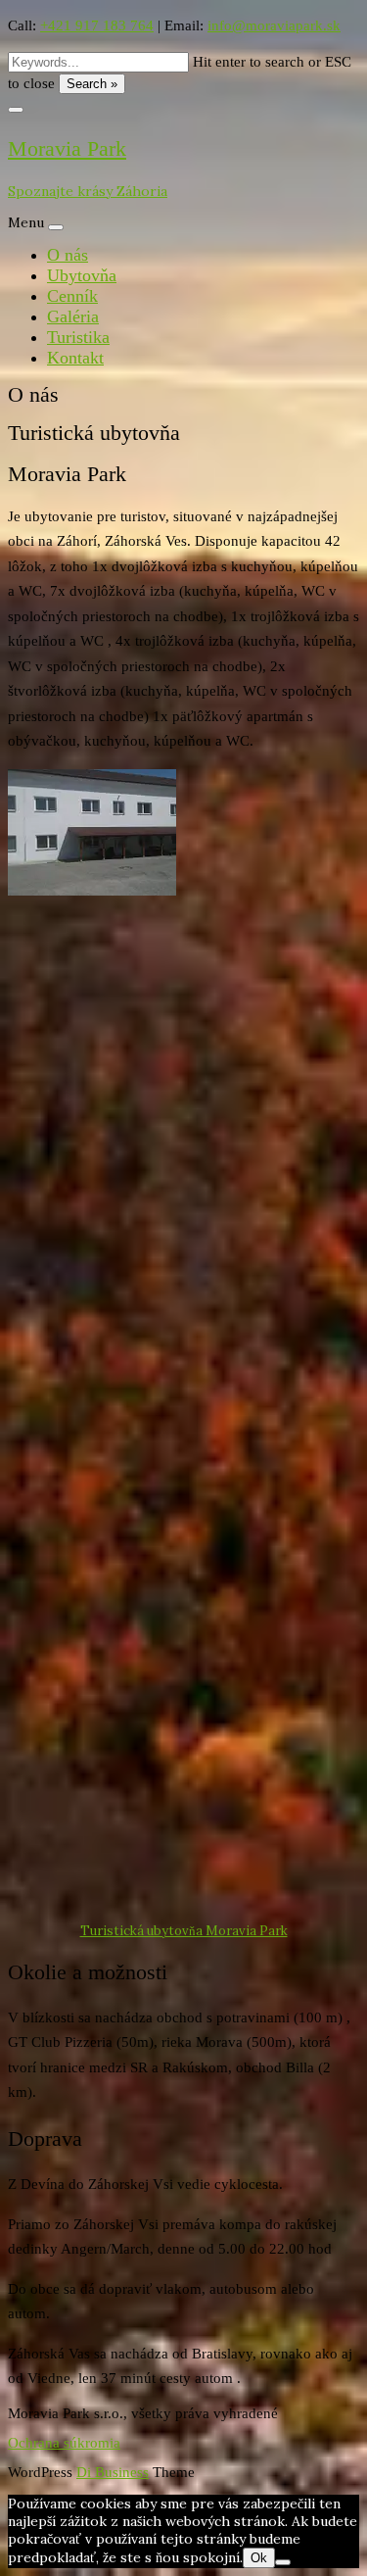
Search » (92, 84)
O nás (68, 255)
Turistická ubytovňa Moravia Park (184, 1931)
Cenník (72, 296)
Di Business (113, 2472)
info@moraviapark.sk (274, 25)
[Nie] (283, 2562)
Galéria (73, 316)
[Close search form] (16, 110)
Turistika (78, 337)
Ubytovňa (82, 275)
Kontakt (75, 358)
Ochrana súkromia (64, 2443)
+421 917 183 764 (97, 25)
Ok (259, 2558)
